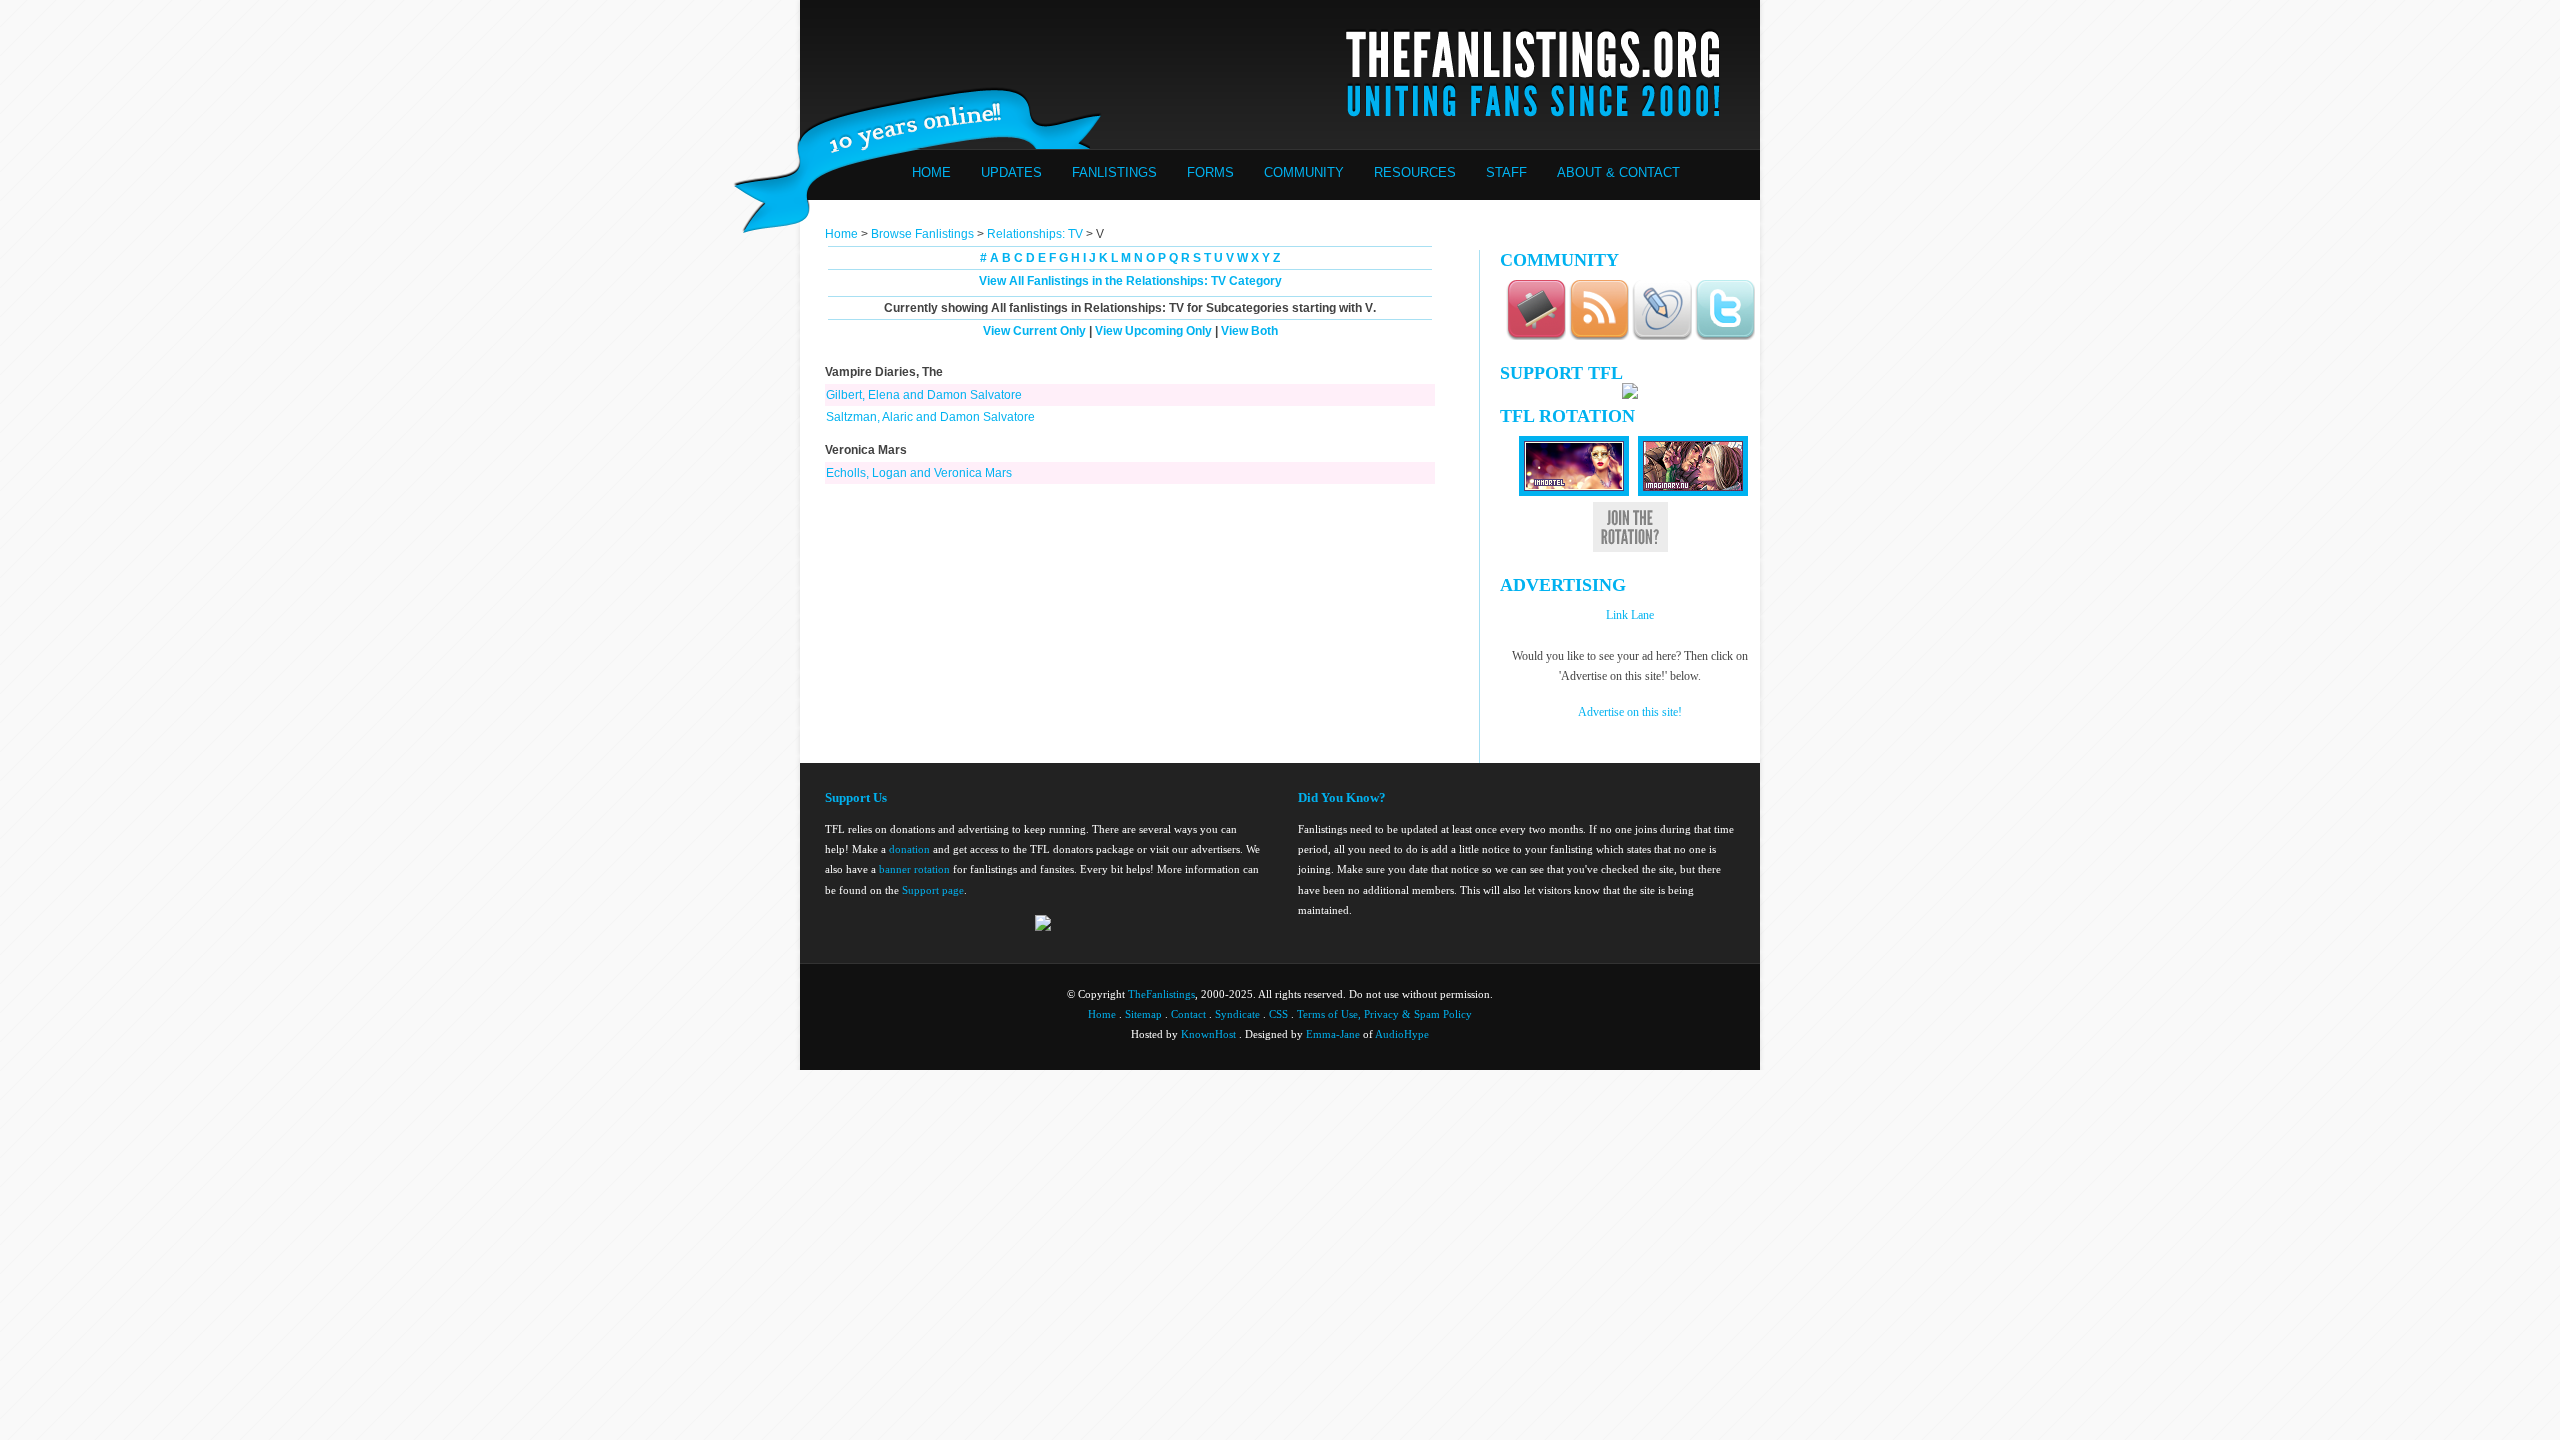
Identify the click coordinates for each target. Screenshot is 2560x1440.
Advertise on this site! (1630, 712)
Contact (1188, 1014)
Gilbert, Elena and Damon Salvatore (924, 395)
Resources (1415, 172)
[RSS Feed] (1599, 336)
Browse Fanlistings (922, 234)
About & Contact (1618, 172)
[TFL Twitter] (1725, 336)
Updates (1011, 172)
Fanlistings (1114, 172)
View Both (1249, 331)
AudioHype (1402, 1034)
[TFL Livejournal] (1662, 336)
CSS (1278, 1014)
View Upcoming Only (1153, 331)
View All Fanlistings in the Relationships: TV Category (1130, 281)
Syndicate (1237, 1014)
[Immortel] (1574, 492)
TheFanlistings (1161, 994)
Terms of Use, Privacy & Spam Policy (1384, 1014)
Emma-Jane (1333, 1034)
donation (909, 849)
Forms (1210, 172)
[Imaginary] (1693, 492)
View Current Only (1034, 331)
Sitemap (1143, 1014)
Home (931, 172)
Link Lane (1630, 615)
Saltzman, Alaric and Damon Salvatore (930, 417)
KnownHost (1208, 1034)
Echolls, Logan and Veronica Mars (919, 473)
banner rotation (914, 869)
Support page (933, 890)
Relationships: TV (1035, 234)
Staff (1506, 172)
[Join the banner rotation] (1630, 548)
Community (1304, 172)
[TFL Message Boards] (1536, 336)
